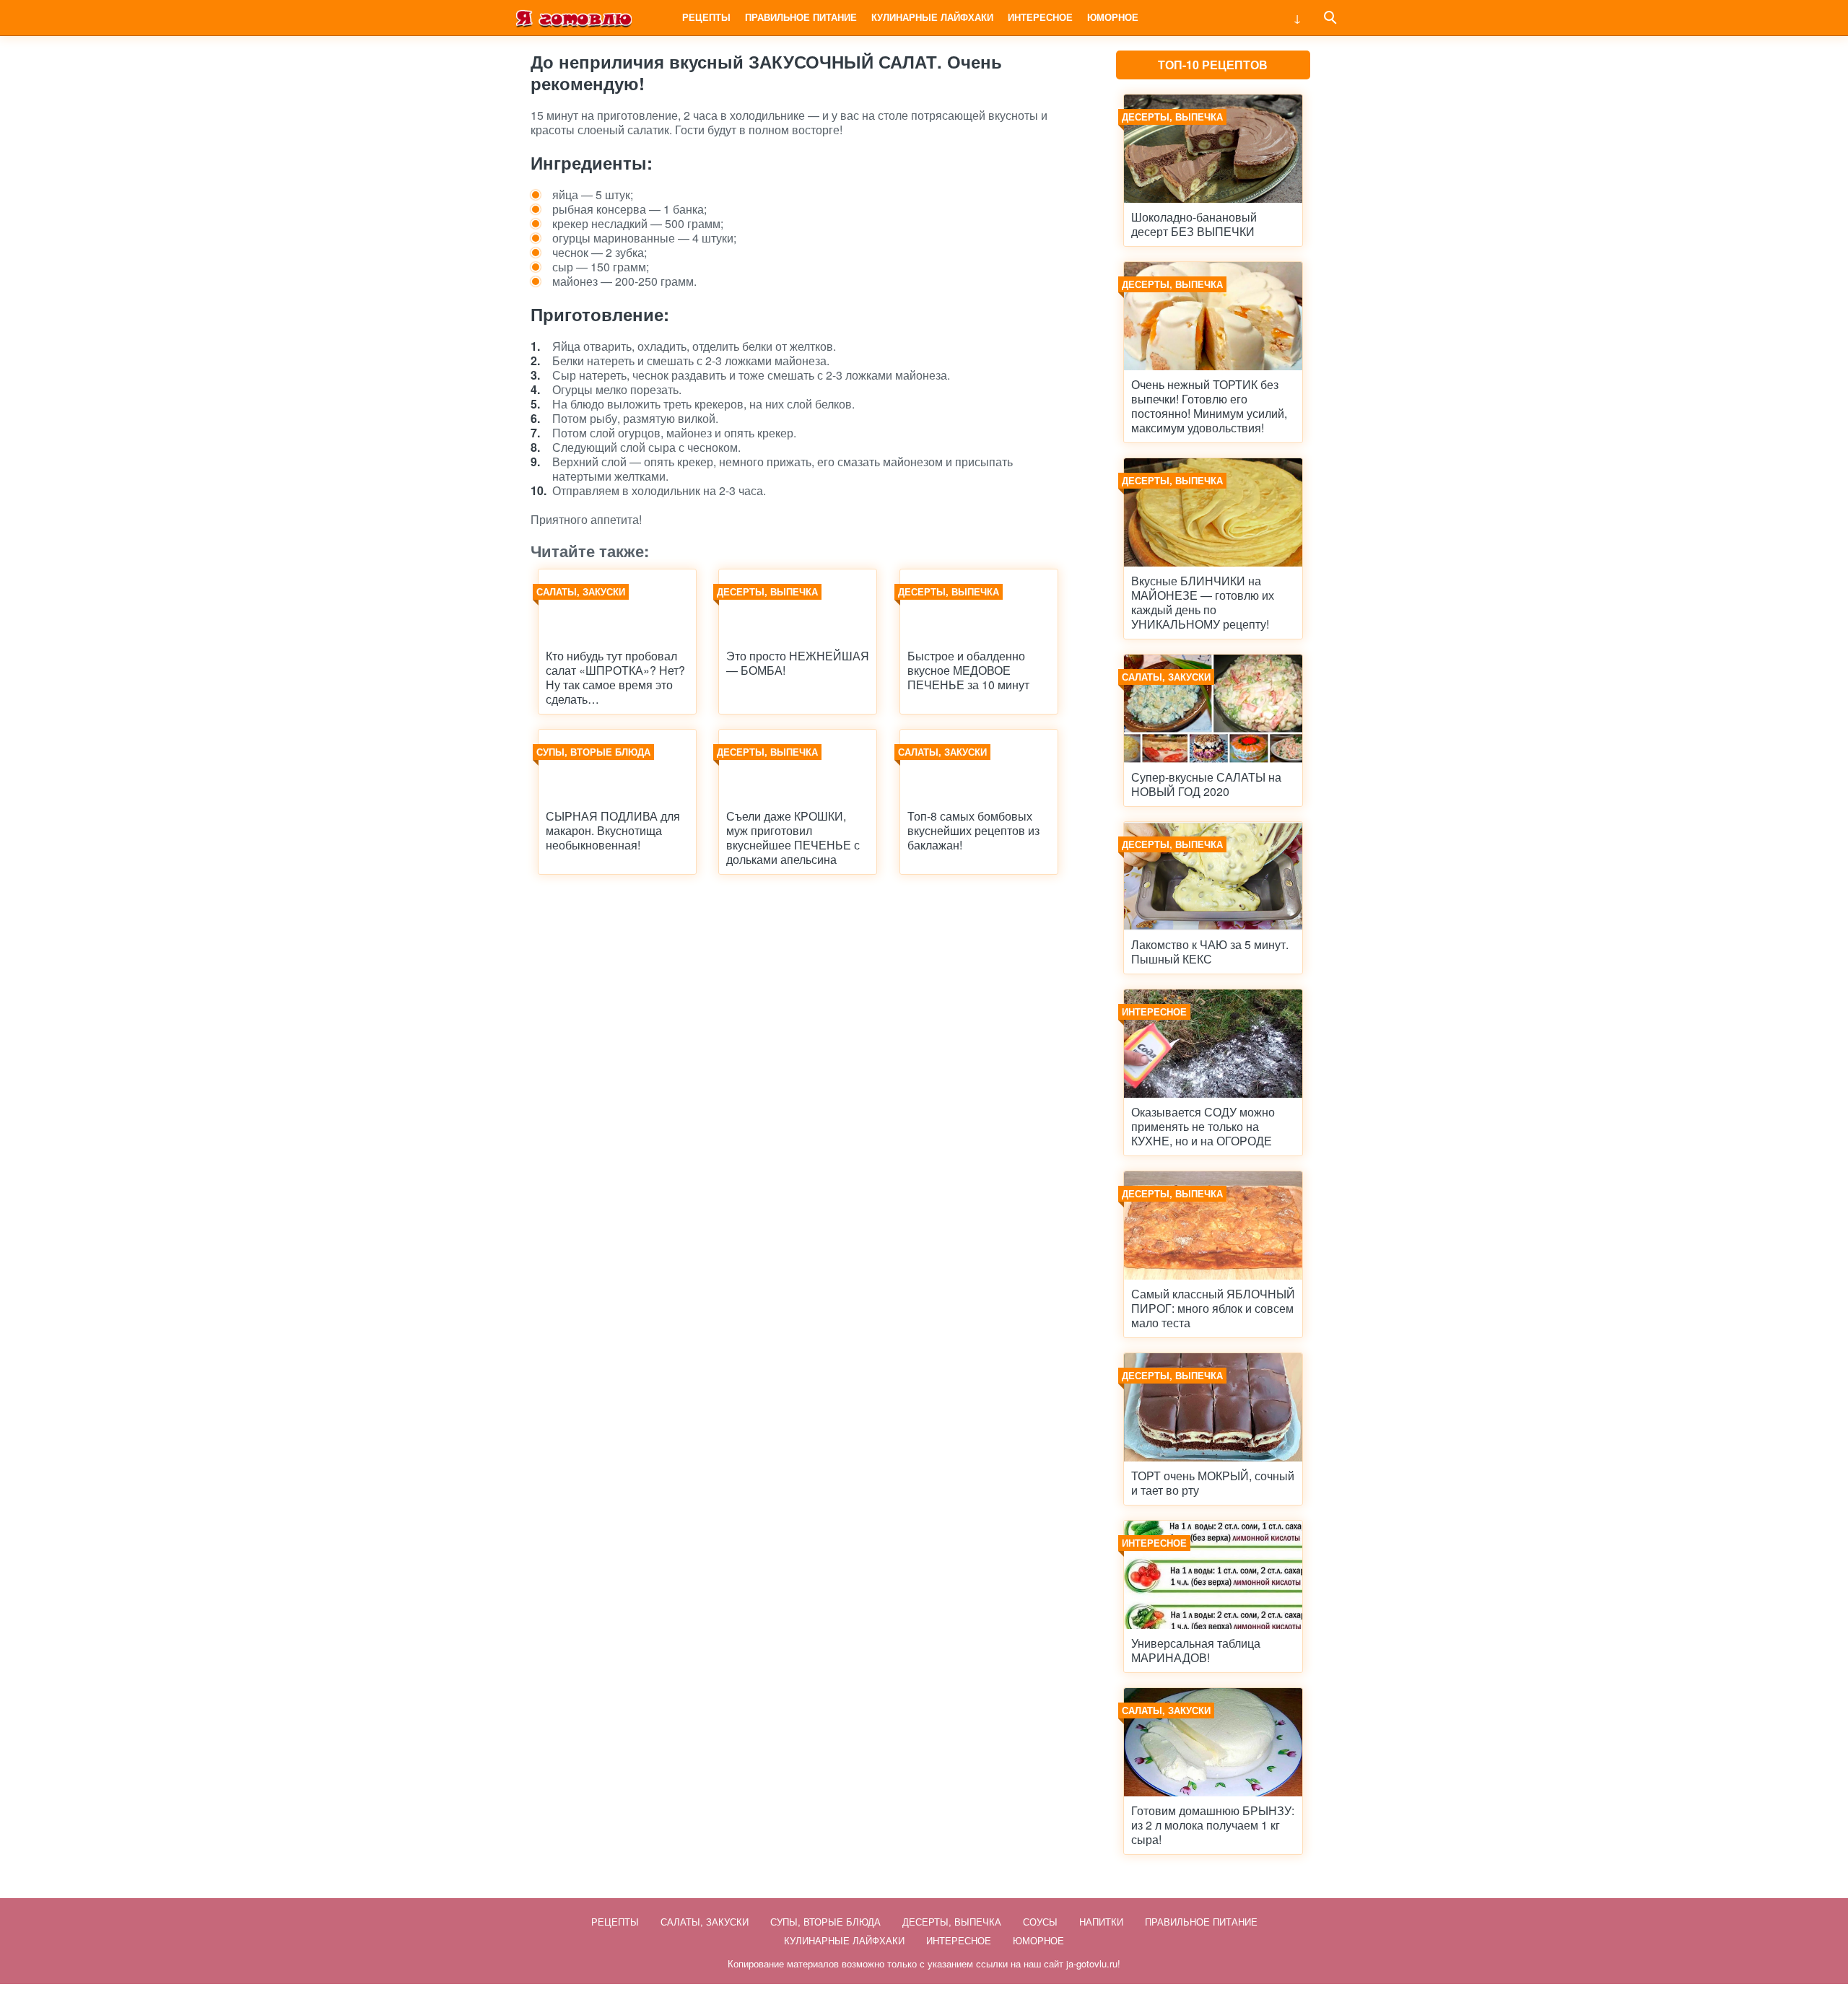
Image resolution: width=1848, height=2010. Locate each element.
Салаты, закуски (705, 1922)
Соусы (1040, 1922)
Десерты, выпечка (952, 1922)
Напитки (1101, 1922)
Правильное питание (801, 17)
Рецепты (706, 17)
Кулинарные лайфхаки (932, 17)
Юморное (1113, 17)
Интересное (1040, 17)
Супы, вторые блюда (825, 1922)
